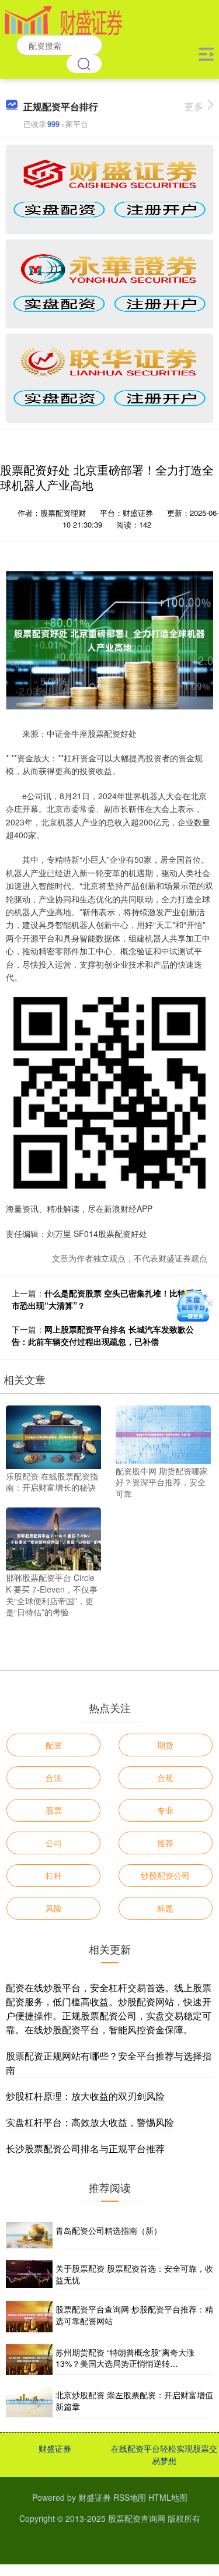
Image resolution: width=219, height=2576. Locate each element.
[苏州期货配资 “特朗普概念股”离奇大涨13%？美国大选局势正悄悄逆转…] (29, 2359)
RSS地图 (130, 2497)
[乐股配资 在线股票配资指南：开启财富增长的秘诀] (53, 1436)
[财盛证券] (64, 19)
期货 (165, 1745)
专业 (165, 1810)
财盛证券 (55, 2448)
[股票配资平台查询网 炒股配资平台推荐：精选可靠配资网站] (29, 2316)
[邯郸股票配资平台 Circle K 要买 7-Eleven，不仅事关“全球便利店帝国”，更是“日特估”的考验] (53, 1538)
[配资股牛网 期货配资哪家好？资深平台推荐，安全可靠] (163, 1433)
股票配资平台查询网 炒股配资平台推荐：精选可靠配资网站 (134, 2315)
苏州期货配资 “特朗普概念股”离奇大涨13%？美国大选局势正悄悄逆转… (125, 2358)
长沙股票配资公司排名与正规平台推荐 (85, 2148)
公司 (54, 1843)
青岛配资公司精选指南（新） (109, 2230)
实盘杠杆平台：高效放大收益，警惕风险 (90, 2122)
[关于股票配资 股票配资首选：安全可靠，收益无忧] (29, 2275)
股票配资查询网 (137, 2518)
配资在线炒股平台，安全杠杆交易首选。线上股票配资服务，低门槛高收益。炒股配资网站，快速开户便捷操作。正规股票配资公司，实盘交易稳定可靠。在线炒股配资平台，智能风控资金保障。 (109, 2009)
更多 (194, 106)
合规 (165, 1777)
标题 (165, 1908)
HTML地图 (168, 2497)
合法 (54, 1777)
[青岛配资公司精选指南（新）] (29, 2235)
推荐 (165, 1843)
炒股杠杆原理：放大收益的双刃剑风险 (85, 2096)
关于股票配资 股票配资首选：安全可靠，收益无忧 (134, 2274)
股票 (54, 1810)
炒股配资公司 (165, 1875)
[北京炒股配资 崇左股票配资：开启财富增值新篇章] (29, 2402)
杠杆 (54, 1875)
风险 (54, 1908)
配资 (54, 1745)
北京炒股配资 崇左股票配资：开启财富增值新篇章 (134, 2401)
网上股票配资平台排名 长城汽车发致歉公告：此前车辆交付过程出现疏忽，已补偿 (103, 1335)
